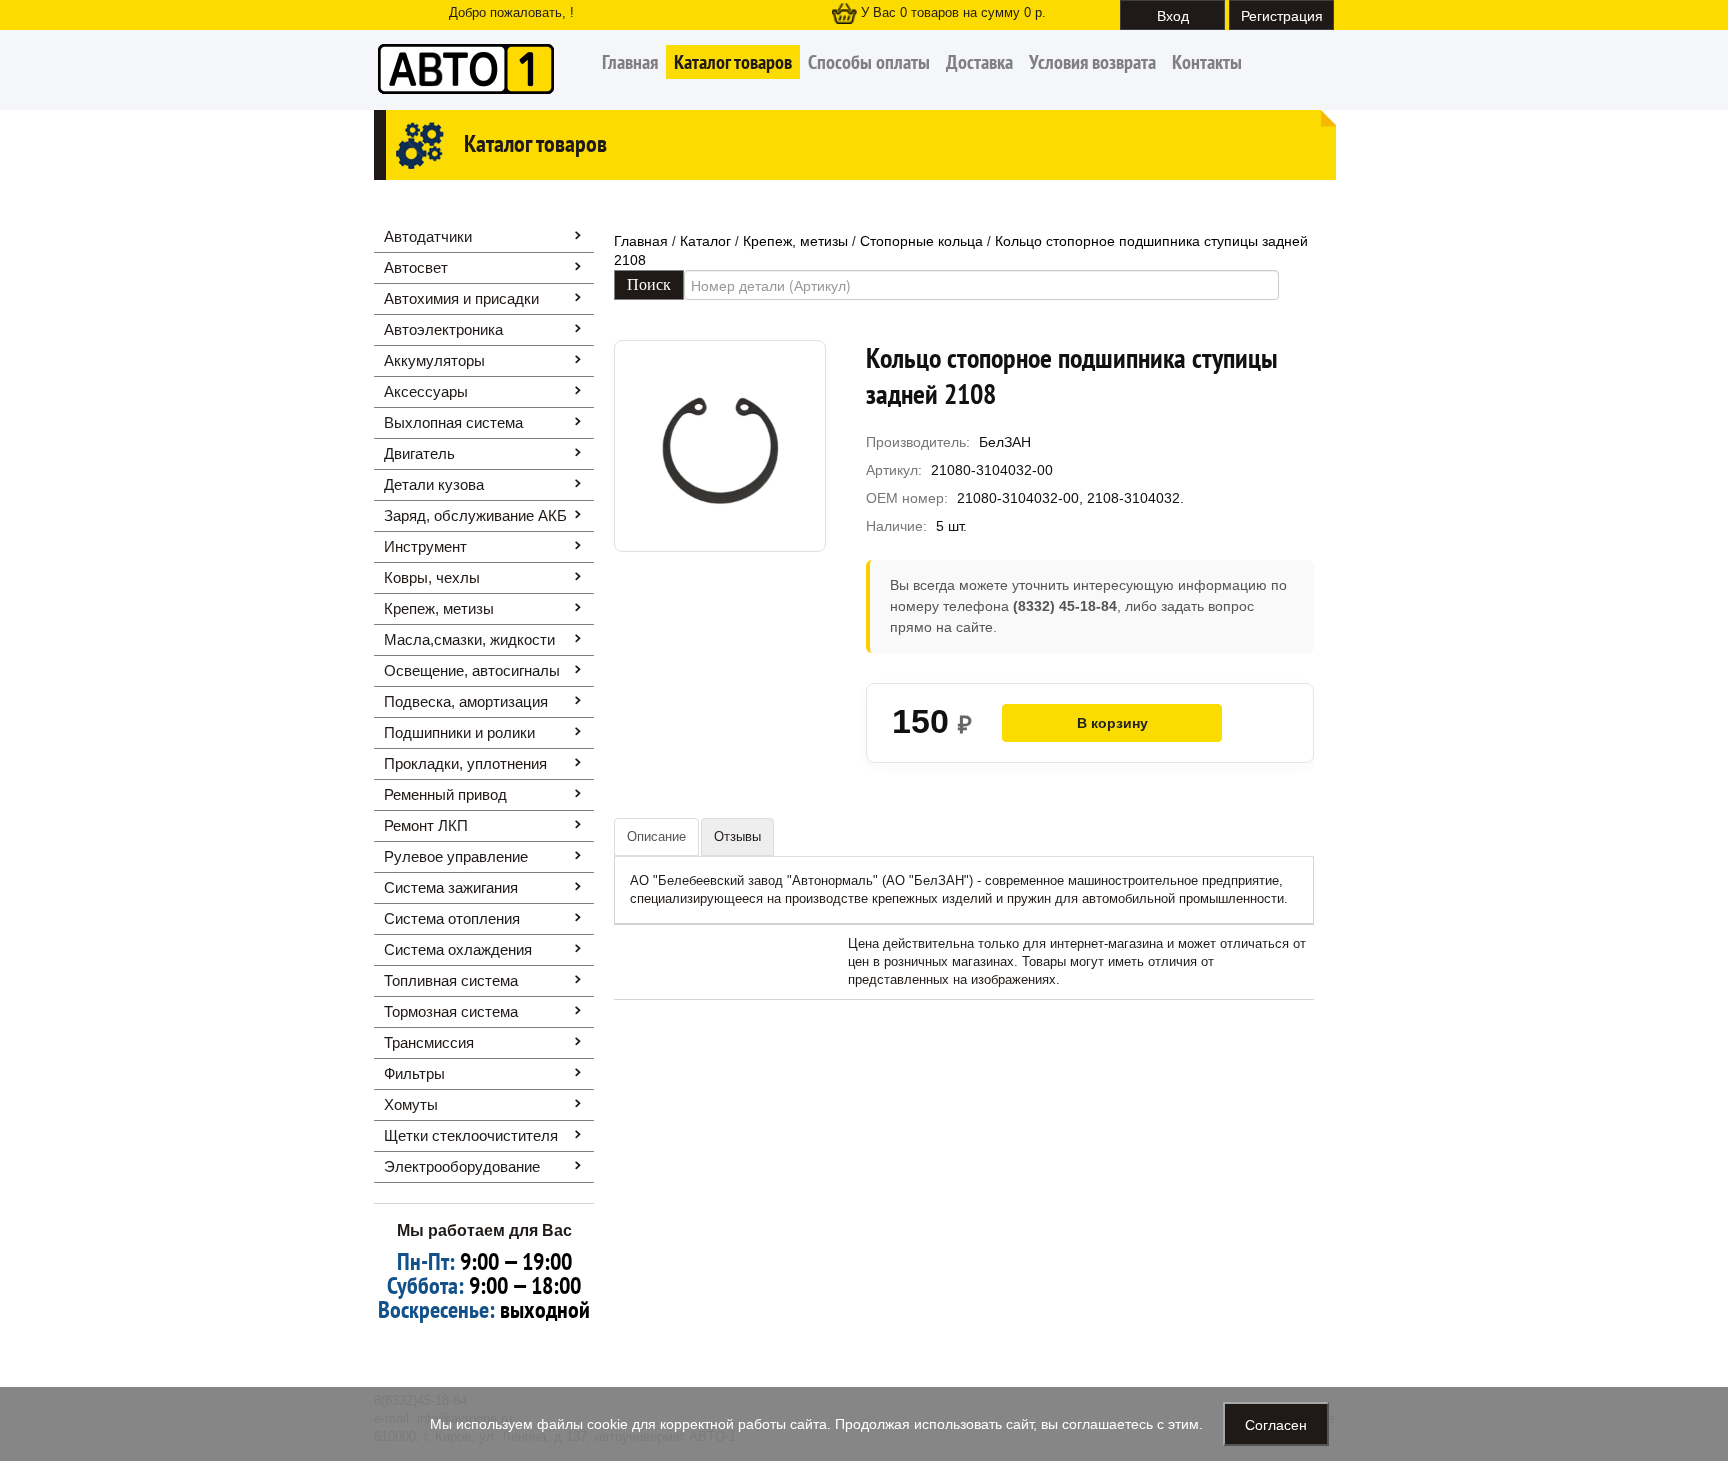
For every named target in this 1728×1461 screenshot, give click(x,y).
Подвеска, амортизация (466, 701)
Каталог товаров (733, 62)
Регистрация (1282, 15)
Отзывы (737, 836)
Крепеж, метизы (439, 608)
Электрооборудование (462, 1166)
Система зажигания (451, 887)
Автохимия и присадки (461, 298)
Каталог (705, 241)
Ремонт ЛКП (426, 825)
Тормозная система (451, 1011)
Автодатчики (428, 236)
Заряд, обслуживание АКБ (475, 515)
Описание (656, 836)
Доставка (979, 62)
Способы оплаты (869, 62)
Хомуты (411, 1104)
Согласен (1276, 1424)
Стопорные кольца (921, 241)
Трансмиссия (429, 1042)
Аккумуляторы (434, 360)
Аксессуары (426, 391)
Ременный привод (445, 794)
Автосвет (416, 267)
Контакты (1207, 62)
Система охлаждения (458, 949)
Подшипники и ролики (459, 732)
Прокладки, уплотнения (465, 763)
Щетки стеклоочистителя (471, 1135)
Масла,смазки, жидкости (469, 639)
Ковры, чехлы (432, 577)
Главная (630, 62)
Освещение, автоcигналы (472, 670)
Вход (1173, 15)
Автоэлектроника (443, 329)
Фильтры (414, 1073)
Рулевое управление (456, 856)
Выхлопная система (453, 422)
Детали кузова (434, 484)
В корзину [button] (1112, 723)
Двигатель (419, 453)
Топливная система (451, 980)
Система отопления (452, 918)
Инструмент (425, 546)
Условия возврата (1092, 62)
